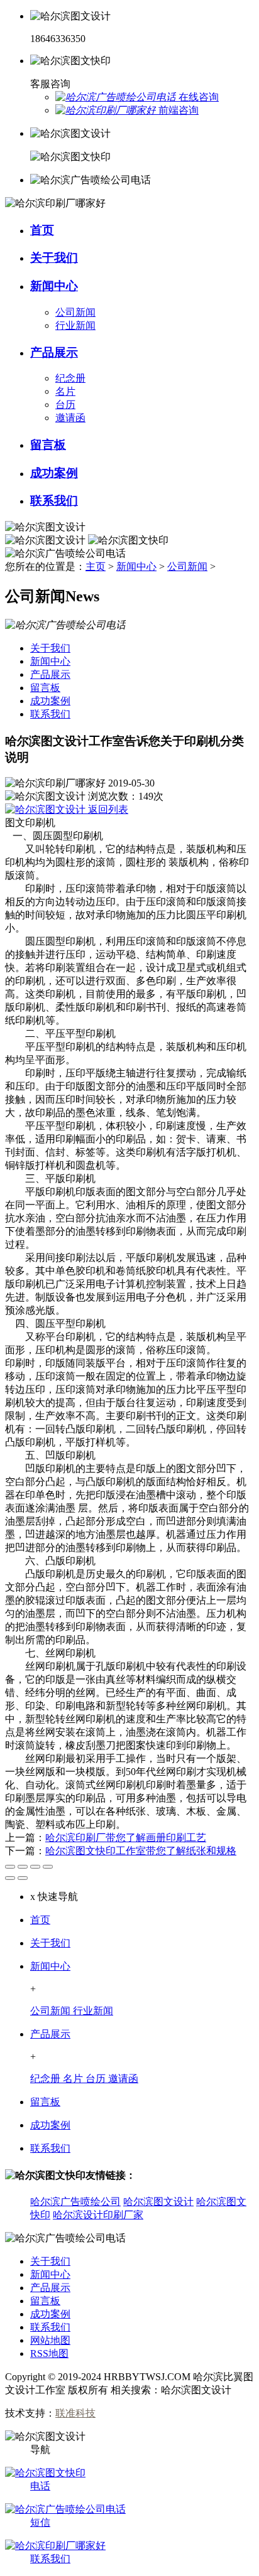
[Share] (23, 1867)
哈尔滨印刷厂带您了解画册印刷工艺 (126, 1838)
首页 (40, 1920)
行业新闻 (75, 325)
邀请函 (70, 418)
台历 (65, 405)
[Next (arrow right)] (23, 1878)
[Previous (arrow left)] (10, 1878)
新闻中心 (136, 566)
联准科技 (75, 2413)
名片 (65, 391)
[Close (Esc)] (10, 1867)
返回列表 (107, 809)
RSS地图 (49, 2353)
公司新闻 (75, 312)
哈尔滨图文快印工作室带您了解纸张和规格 (141, 1851)
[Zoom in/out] (48, 1867)
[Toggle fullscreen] (35, 1867)
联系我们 (50, 2148)
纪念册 (70, 378)
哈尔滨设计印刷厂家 (98, 2215)
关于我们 (50, 1943)
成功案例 (50, 2125)
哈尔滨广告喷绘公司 (75, 2202)
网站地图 (50, 2340)
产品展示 (50, 2034)
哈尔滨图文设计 (158, 2202)
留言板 (45, 2102)
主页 (96, 566)
